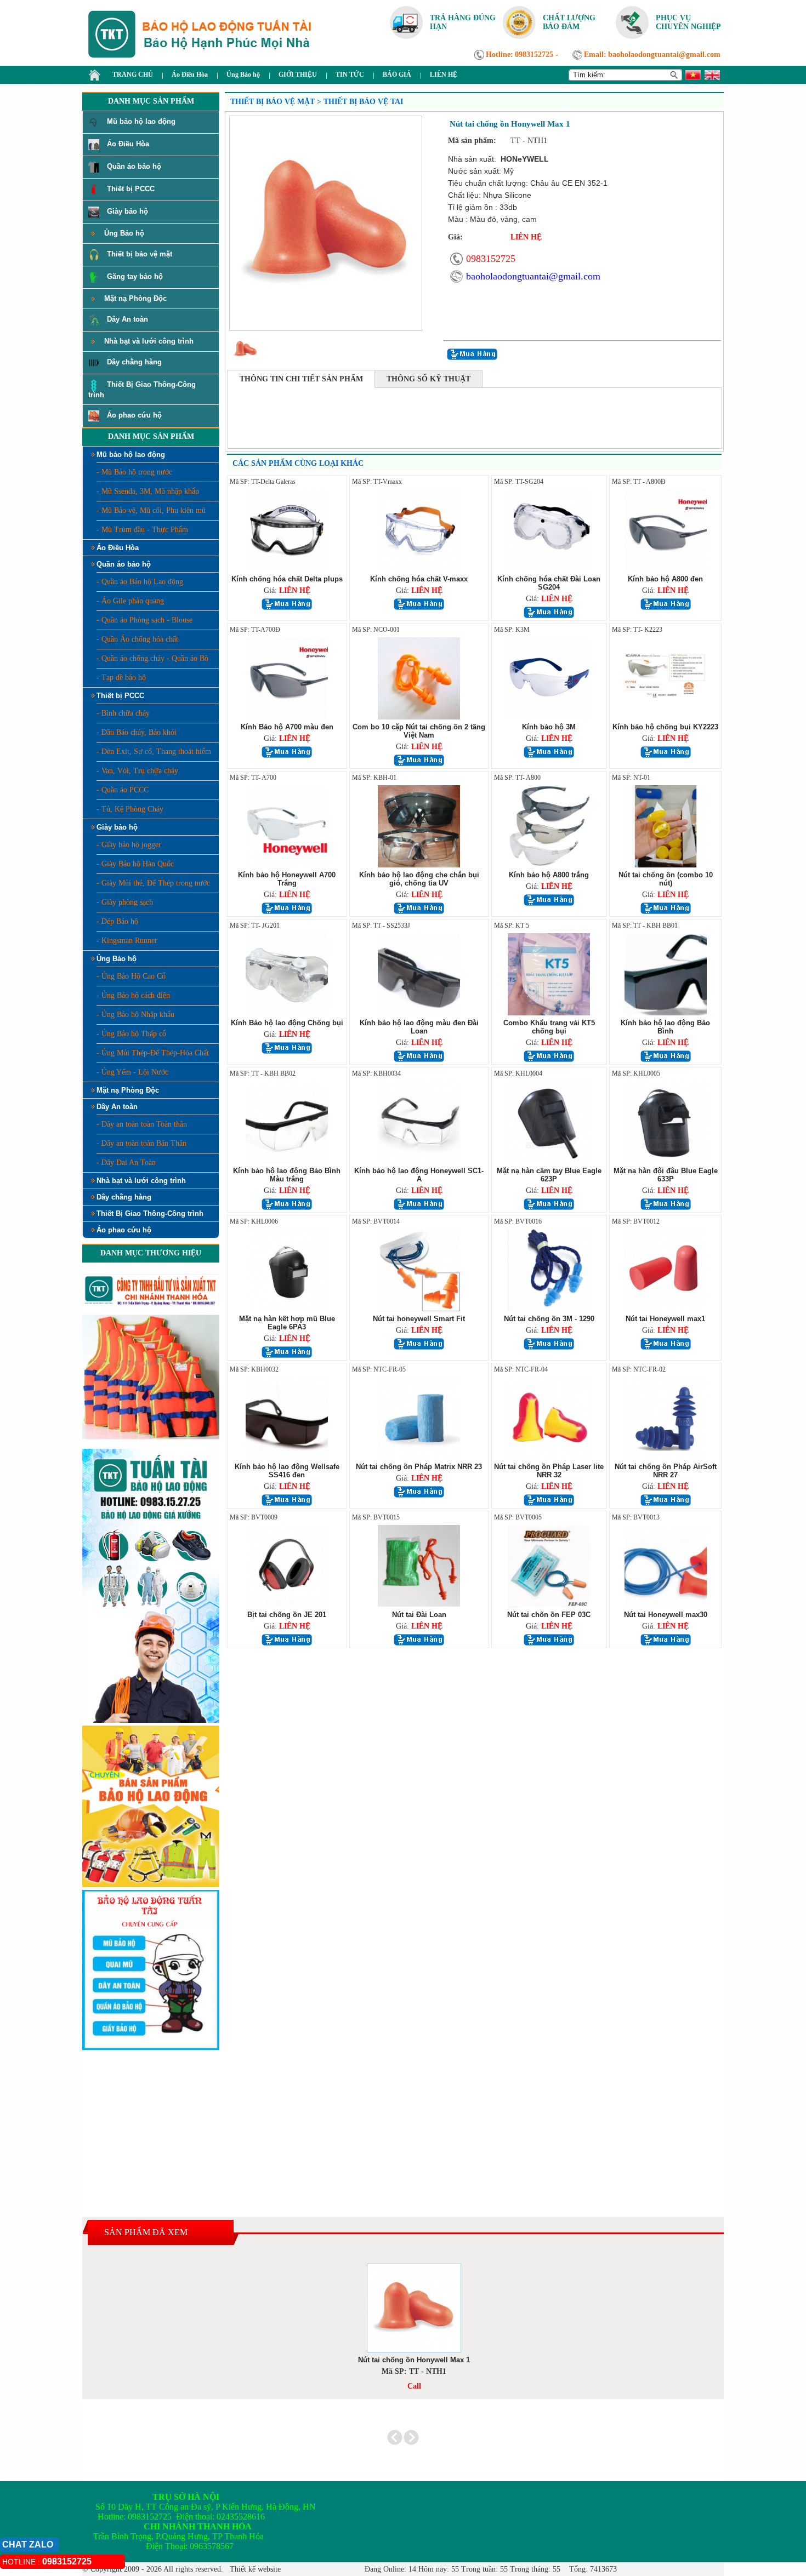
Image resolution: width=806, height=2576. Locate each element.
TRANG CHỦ (133, 75)
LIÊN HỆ (444, 75)
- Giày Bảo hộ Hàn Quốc (135, 864)
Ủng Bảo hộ (243, 75)
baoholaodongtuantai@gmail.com (664, 55)
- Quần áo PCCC (123, 790)
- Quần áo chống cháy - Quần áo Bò (152, 658)
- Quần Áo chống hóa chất (137, 639)
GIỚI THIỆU (298, 75)
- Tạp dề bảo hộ (121, 678)
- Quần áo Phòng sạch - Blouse (144, 620)
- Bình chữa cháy (123, 713)
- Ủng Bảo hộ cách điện (133, 995)
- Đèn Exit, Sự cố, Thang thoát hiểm (154, 752)
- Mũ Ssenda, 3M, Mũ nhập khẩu (148, 491)
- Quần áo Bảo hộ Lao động (140, 582)
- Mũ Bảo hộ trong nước (134, 472)
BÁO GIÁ (397, 75)
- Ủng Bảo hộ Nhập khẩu (135, 1015)
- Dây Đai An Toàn (126, 1163)
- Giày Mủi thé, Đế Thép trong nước (153, 883)
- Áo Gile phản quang (130, 601)
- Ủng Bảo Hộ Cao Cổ (131, 976)
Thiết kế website (254, 2569)
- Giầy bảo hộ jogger (129, 845)
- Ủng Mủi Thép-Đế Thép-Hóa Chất (153, 1053)
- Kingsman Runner (127, 941)
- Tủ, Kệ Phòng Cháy (130, 809)
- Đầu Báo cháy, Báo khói (137, 732)
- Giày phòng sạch (125, 902)
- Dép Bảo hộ (117, 921)
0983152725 (534, 55)
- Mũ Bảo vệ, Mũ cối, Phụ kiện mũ (151, 510)
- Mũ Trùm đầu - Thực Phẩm (142, 530)
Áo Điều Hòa (190, 75)
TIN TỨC (350, 75)
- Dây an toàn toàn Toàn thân (142, 1124)
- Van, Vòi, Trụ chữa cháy (137, 771)
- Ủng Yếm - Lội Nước (132, 1072)
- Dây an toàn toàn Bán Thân (141, 1143)
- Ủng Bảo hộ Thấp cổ (131, 1034)
